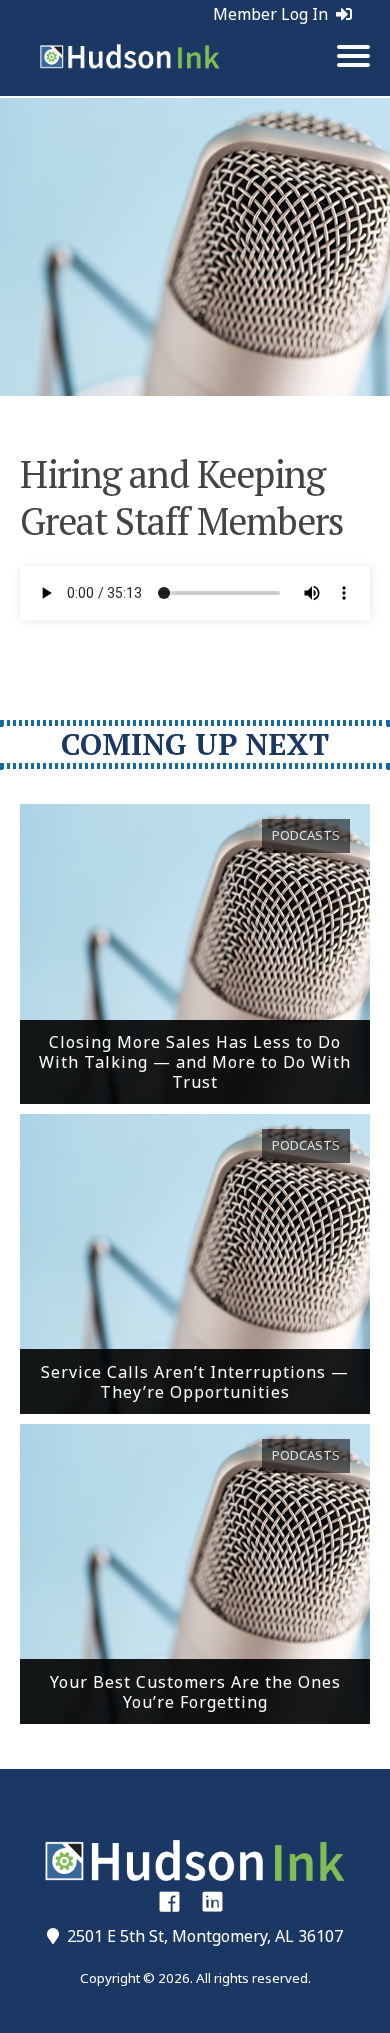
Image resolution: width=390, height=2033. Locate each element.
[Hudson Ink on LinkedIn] (212, 1901)
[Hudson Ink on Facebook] (169, 1901)
